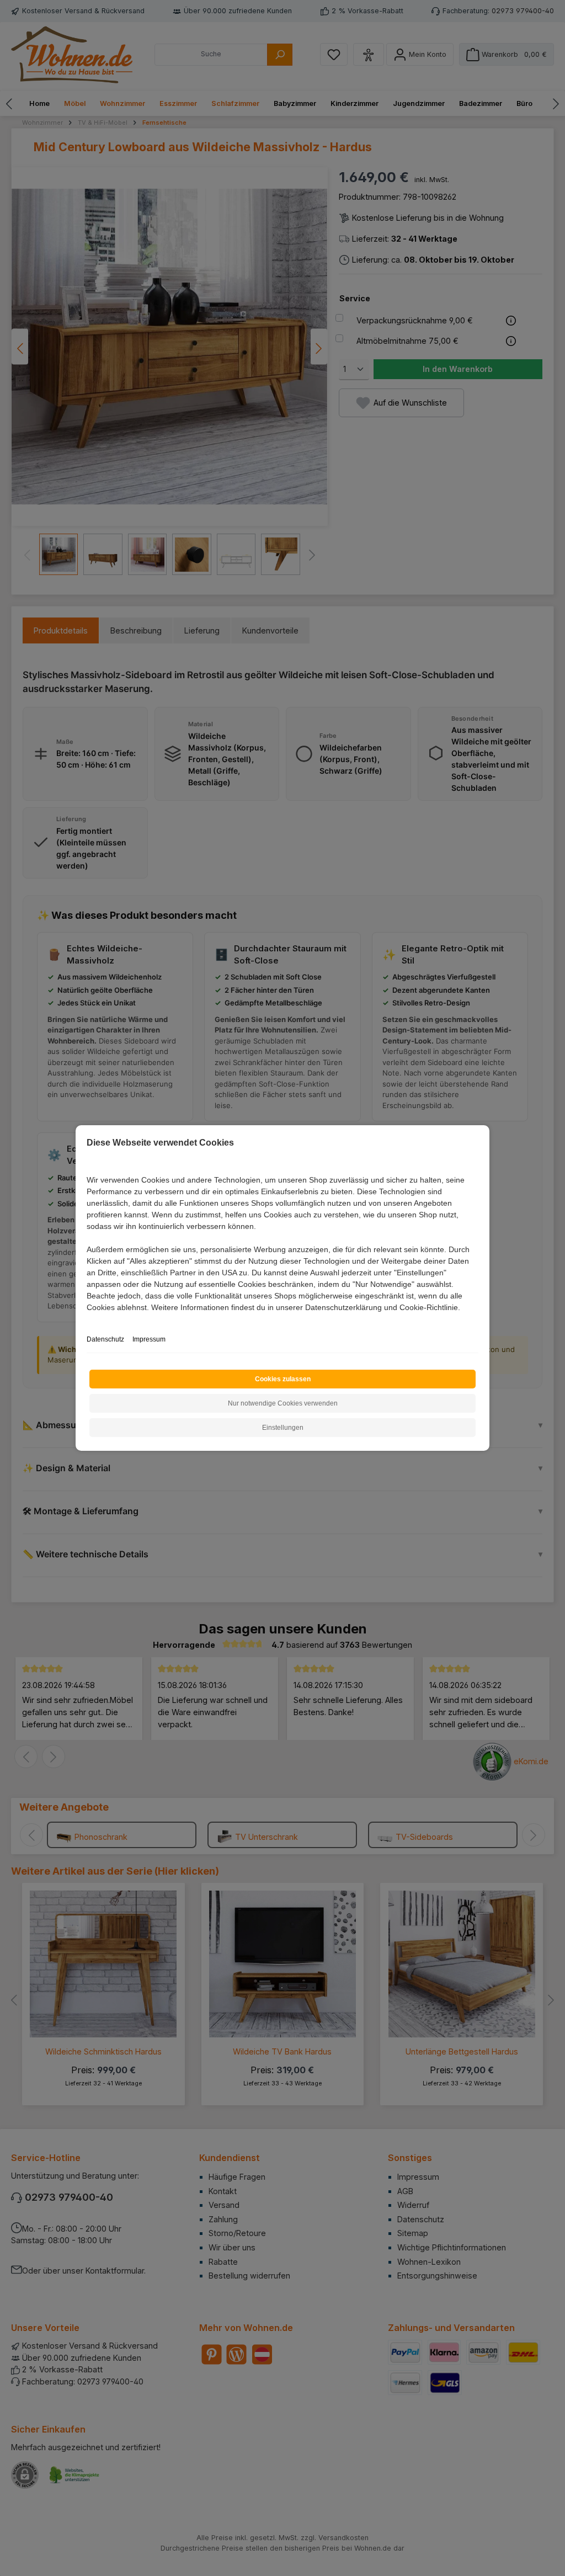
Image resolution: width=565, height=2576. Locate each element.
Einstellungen (283, 1428)
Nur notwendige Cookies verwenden (283, 1403)
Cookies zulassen (283, 1379)
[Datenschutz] (87, 1320)
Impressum (149, 1339)
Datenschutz (105, 1339)
